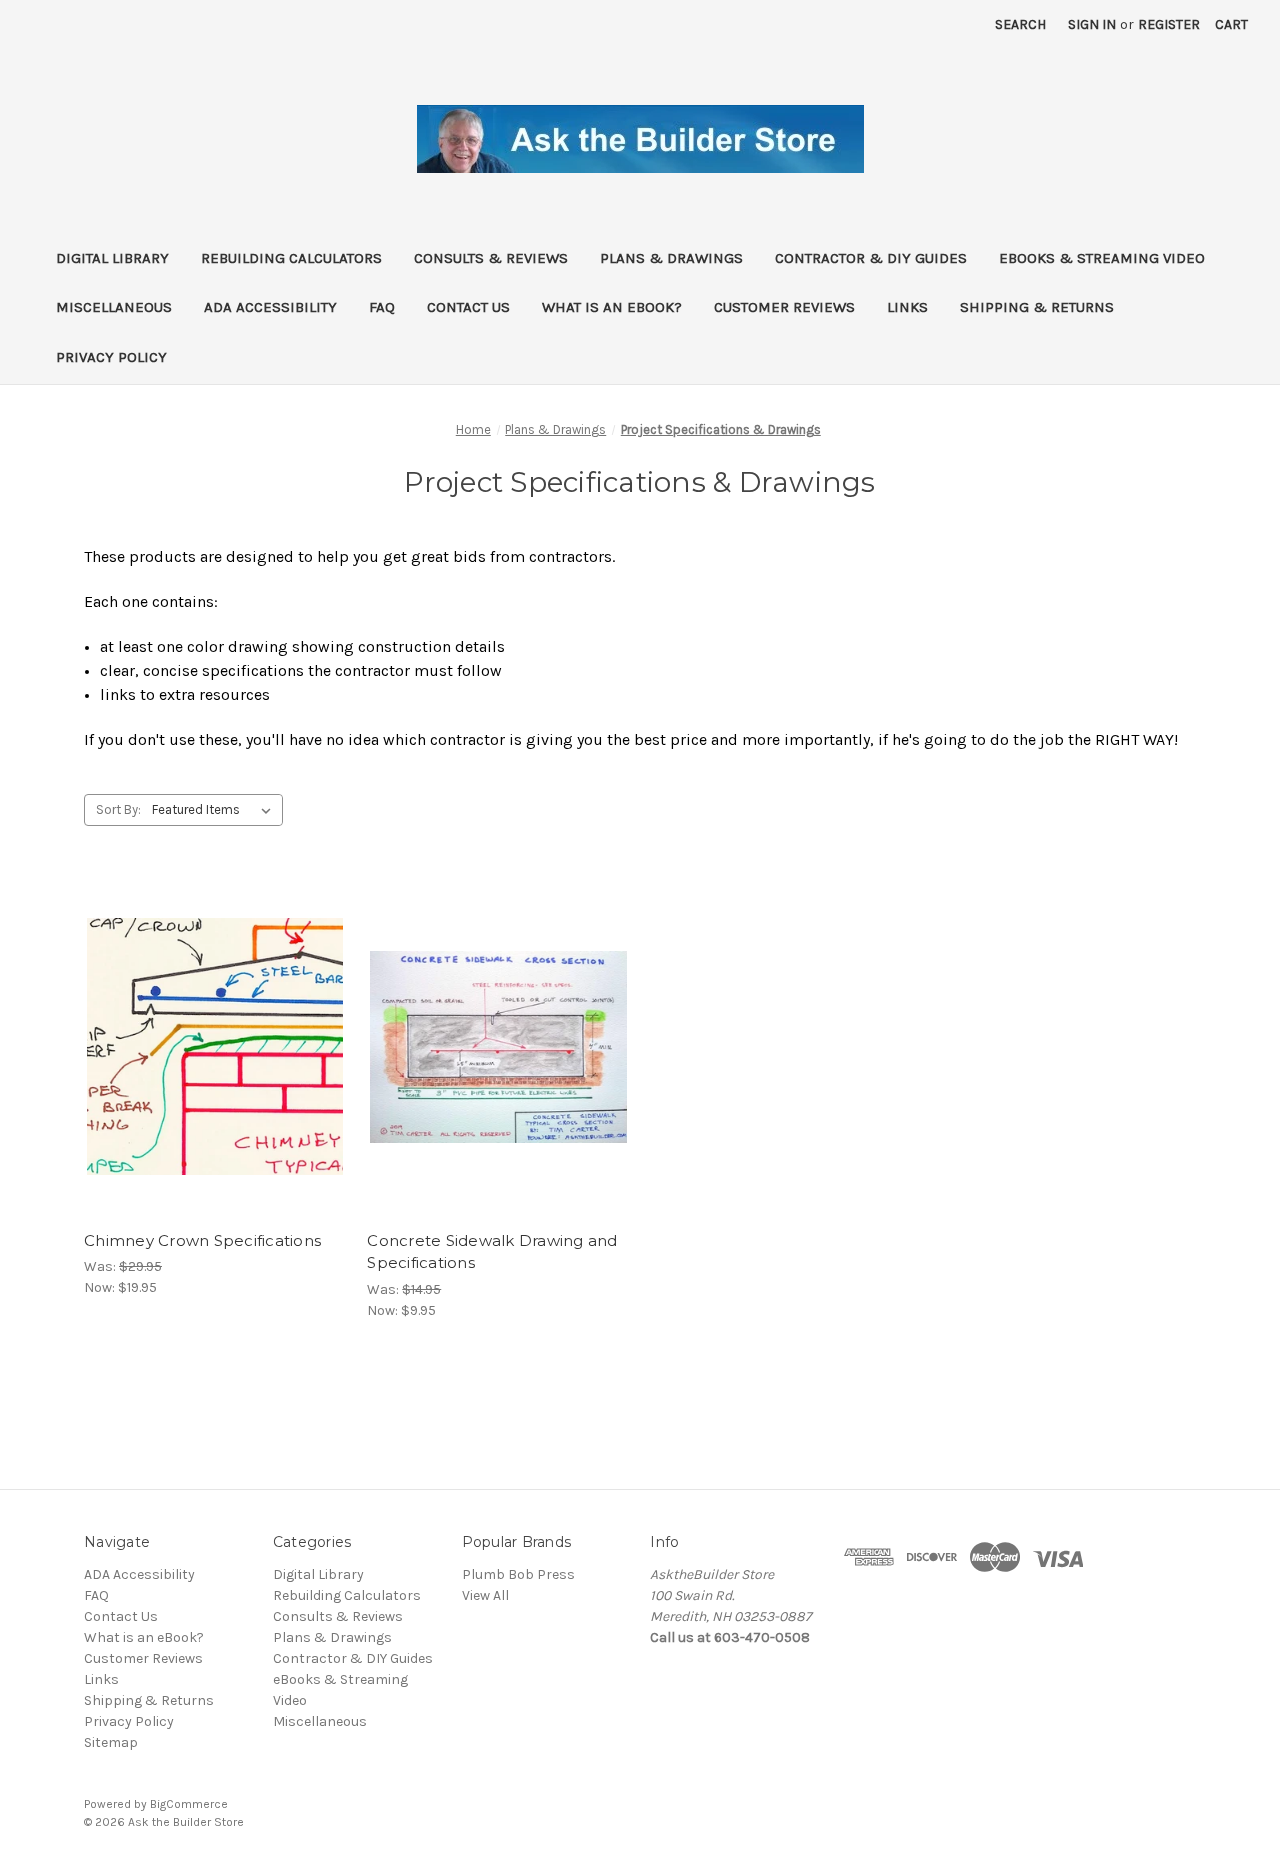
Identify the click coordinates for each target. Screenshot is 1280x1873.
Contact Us (468, 307)
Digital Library (112, 258)
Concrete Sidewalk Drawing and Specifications (492, 1252)
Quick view (214, 1029)
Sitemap (111, 1742)
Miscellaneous (114, 307)
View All (485, 1595)
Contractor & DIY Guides (871, 258)
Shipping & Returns (1037, 307)
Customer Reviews (784, 307)
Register (1169, 24)
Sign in (1092, 24)
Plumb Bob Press (518, 1574)
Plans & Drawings (671, 258)
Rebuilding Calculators (291, 258)
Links (907, 307)
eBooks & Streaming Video (1102, 258)
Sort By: (118, 809)
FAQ (382, 307)
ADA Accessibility (270, 307)
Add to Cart (215, 1064)
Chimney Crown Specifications (202, 1240)
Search (1020, 24)
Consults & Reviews (491, 258)
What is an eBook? (612, 307)
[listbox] (215, 810)
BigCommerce (189, 1804)
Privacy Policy (111, 357)
